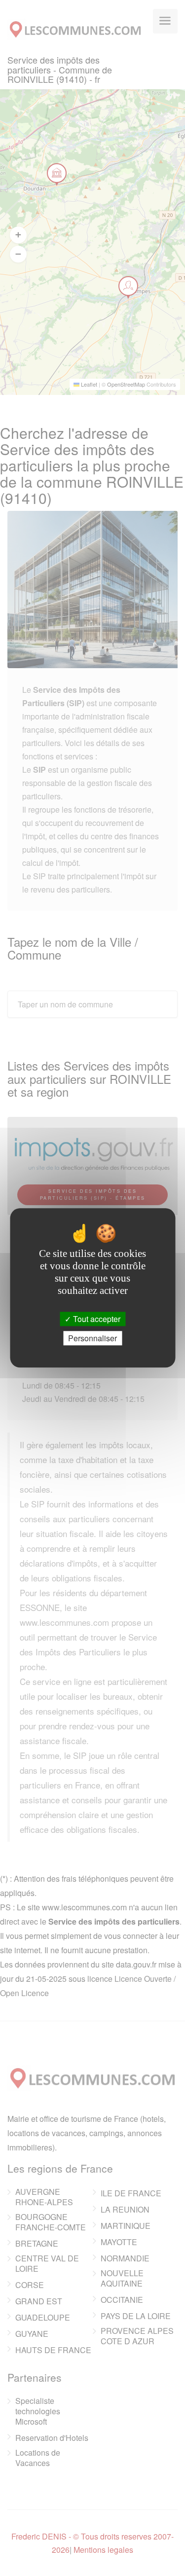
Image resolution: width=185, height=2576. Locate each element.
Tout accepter (96, 1319)
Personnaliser (92, 1339)
